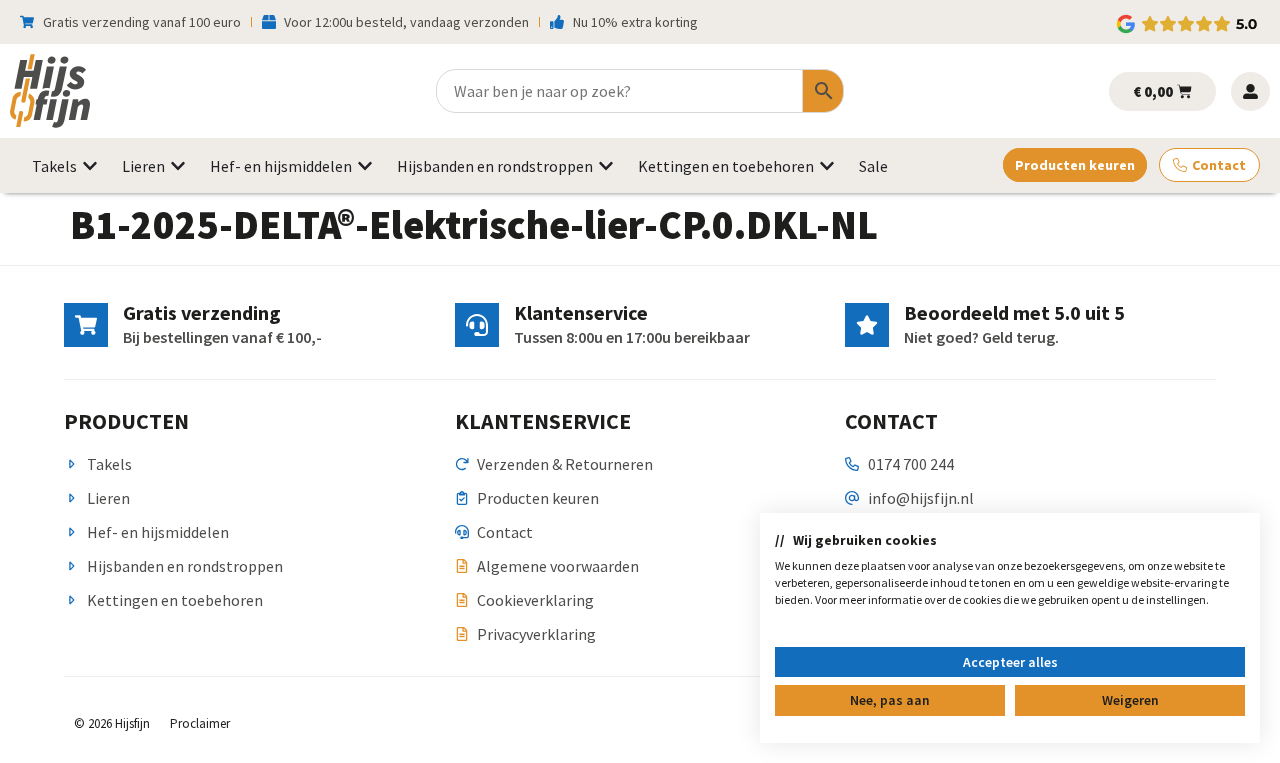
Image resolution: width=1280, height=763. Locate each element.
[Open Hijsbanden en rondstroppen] (606, 166)
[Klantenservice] (477, 325)
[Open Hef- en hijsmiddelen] (365, 166)
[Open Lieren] (178, 166)
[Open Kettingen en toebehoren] (827, 166)
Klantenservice (581, 312)
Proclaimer (200, 723)
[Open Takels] (90, 166)
